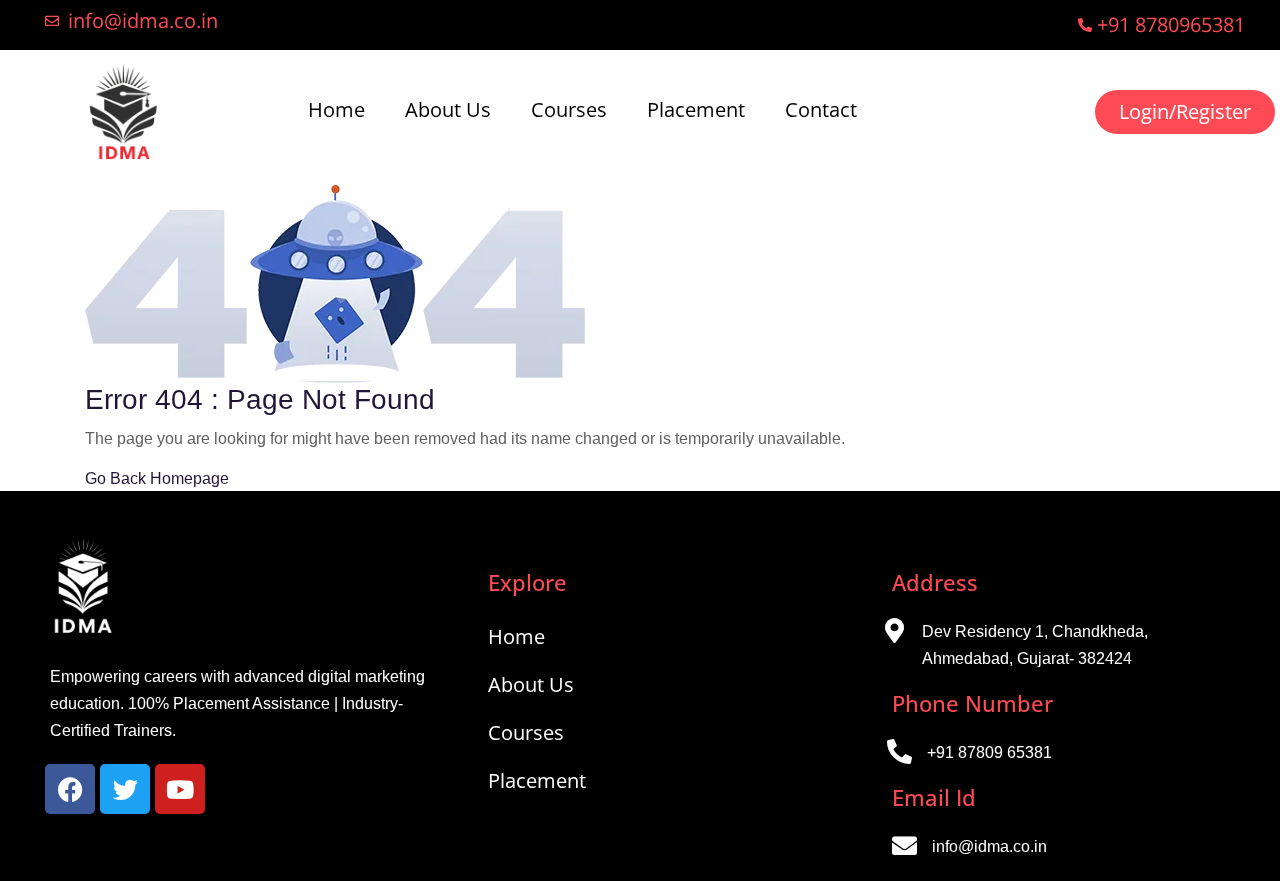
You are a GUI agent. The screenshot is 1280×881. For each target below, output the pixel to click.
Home (336, 109)
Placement (696, 109)
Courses (569, 109)
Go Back (115, 478)
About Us (448, 109)
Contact (821, 109)
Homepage (189, 478)
